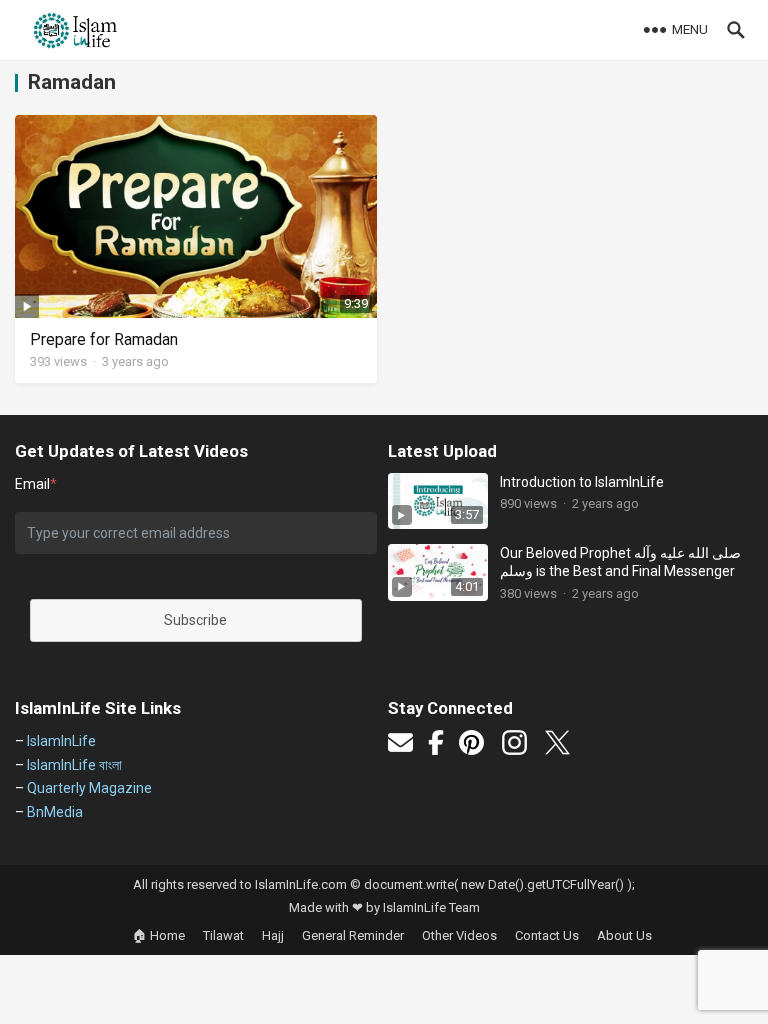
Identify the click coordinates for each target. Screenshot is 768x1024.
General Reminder (353, 935)
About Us (624, 935)
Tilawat (223, 935)
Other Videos (459, 935)
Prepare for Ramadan (104, 339)
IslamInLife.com (301, 884)
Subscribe (195, 620)
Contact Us (547, 935)
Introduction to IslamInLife (582, 482)
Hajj (273, 935)
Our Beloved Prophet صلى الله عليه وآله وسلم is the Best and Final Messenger (620, 562)
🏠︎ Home (158, 935)
